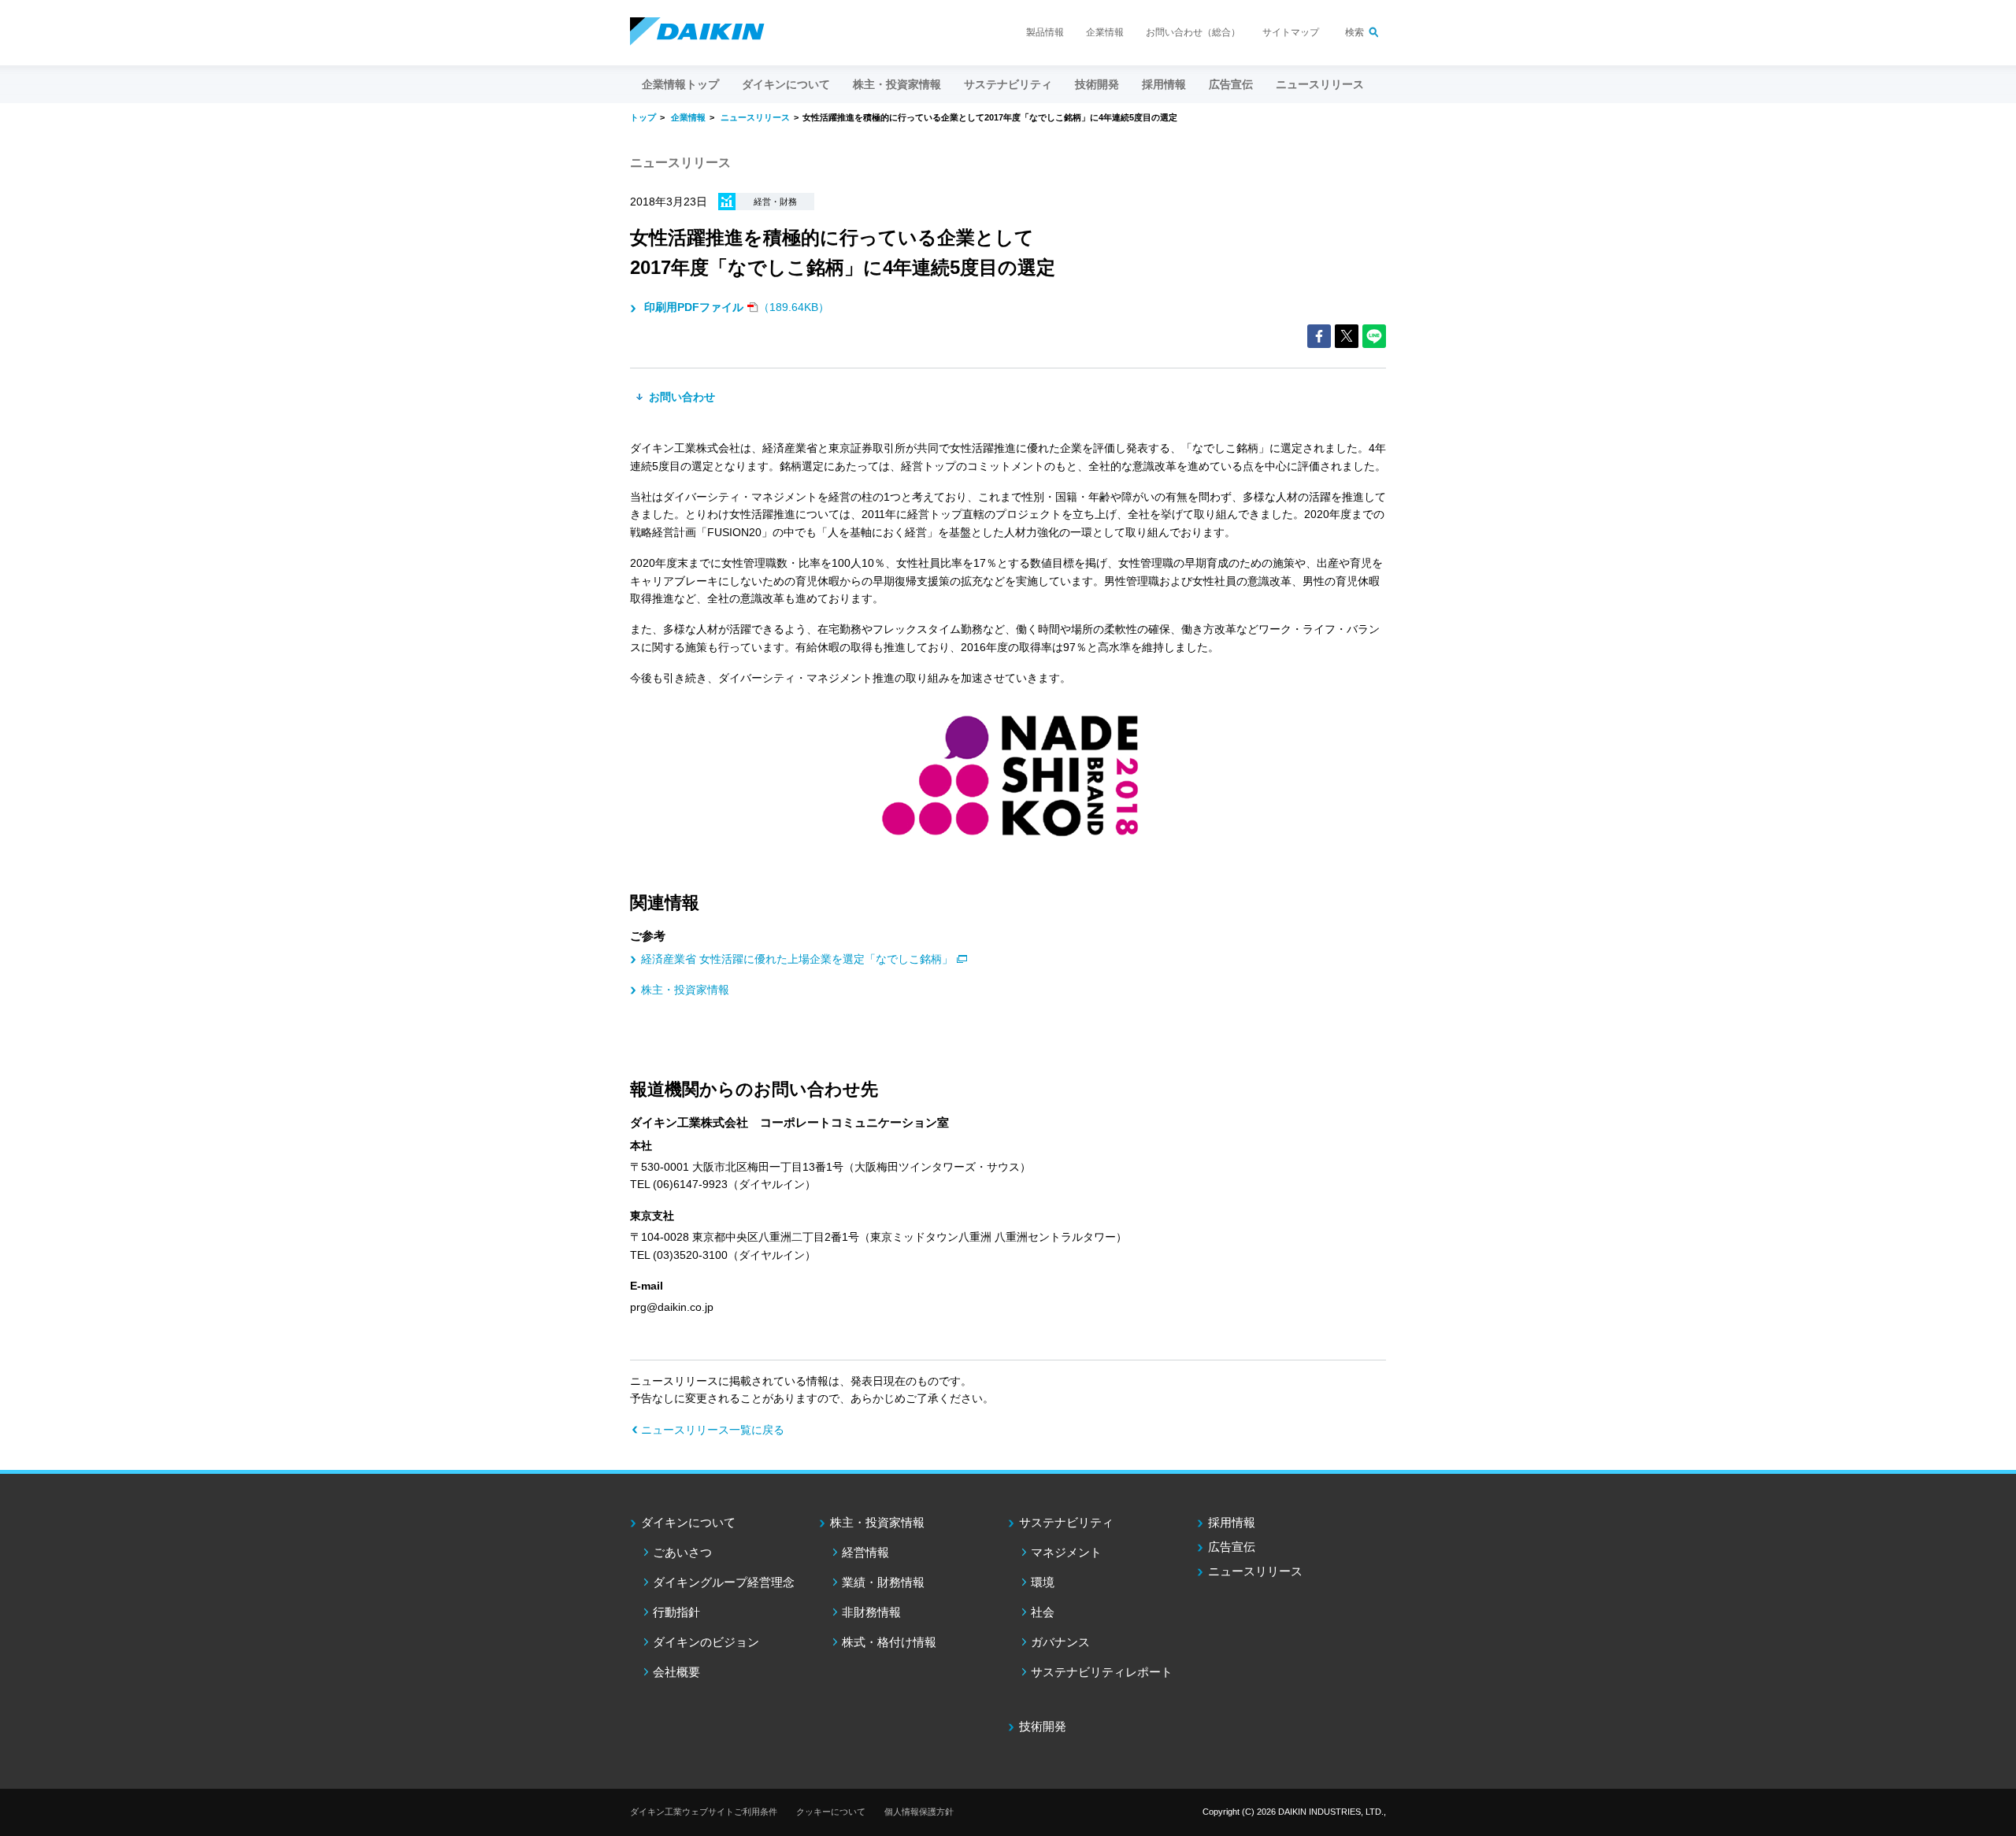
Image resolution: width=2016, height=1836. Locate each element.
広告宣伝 (1232, 1547)
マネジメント (1066, 1552)
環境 (1043, 1582)
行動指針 (676, 1612)
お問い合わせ (680, 397)
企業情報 (1105, 32)
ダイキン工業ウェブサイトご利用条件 (704, 1812)
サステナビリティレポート (1102, 1672)
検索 (1354, 32)
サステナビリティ (1066, 1522)
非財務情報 (871, 1612)
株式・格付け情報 (889, 1642)
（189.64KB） (737, 307)
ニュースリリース (1320, 84)
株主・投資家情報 (685, 990)
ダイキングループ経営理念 (724, 1582)
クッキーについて (831, 1812)
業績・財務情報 (883, 1582)
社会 (1043, 1612)
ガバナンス (1060, 1642)
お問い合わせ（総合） (1193, 32)
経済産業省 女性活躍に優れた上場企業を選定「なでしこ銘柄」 (797, 959)
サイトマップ (1291, 32)
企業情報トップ (680, 84)
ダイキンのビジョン (706, 1642)
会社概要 (676, 1672)
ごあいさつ (682, 1552)
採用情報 (1164, 84)
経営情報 (865, 1552)
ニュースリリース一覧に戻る (713, 1430)
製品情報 (1045, 32)
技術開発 (1097, 84)
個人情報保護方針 (919, 1812)
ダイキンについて (688, 1522)
